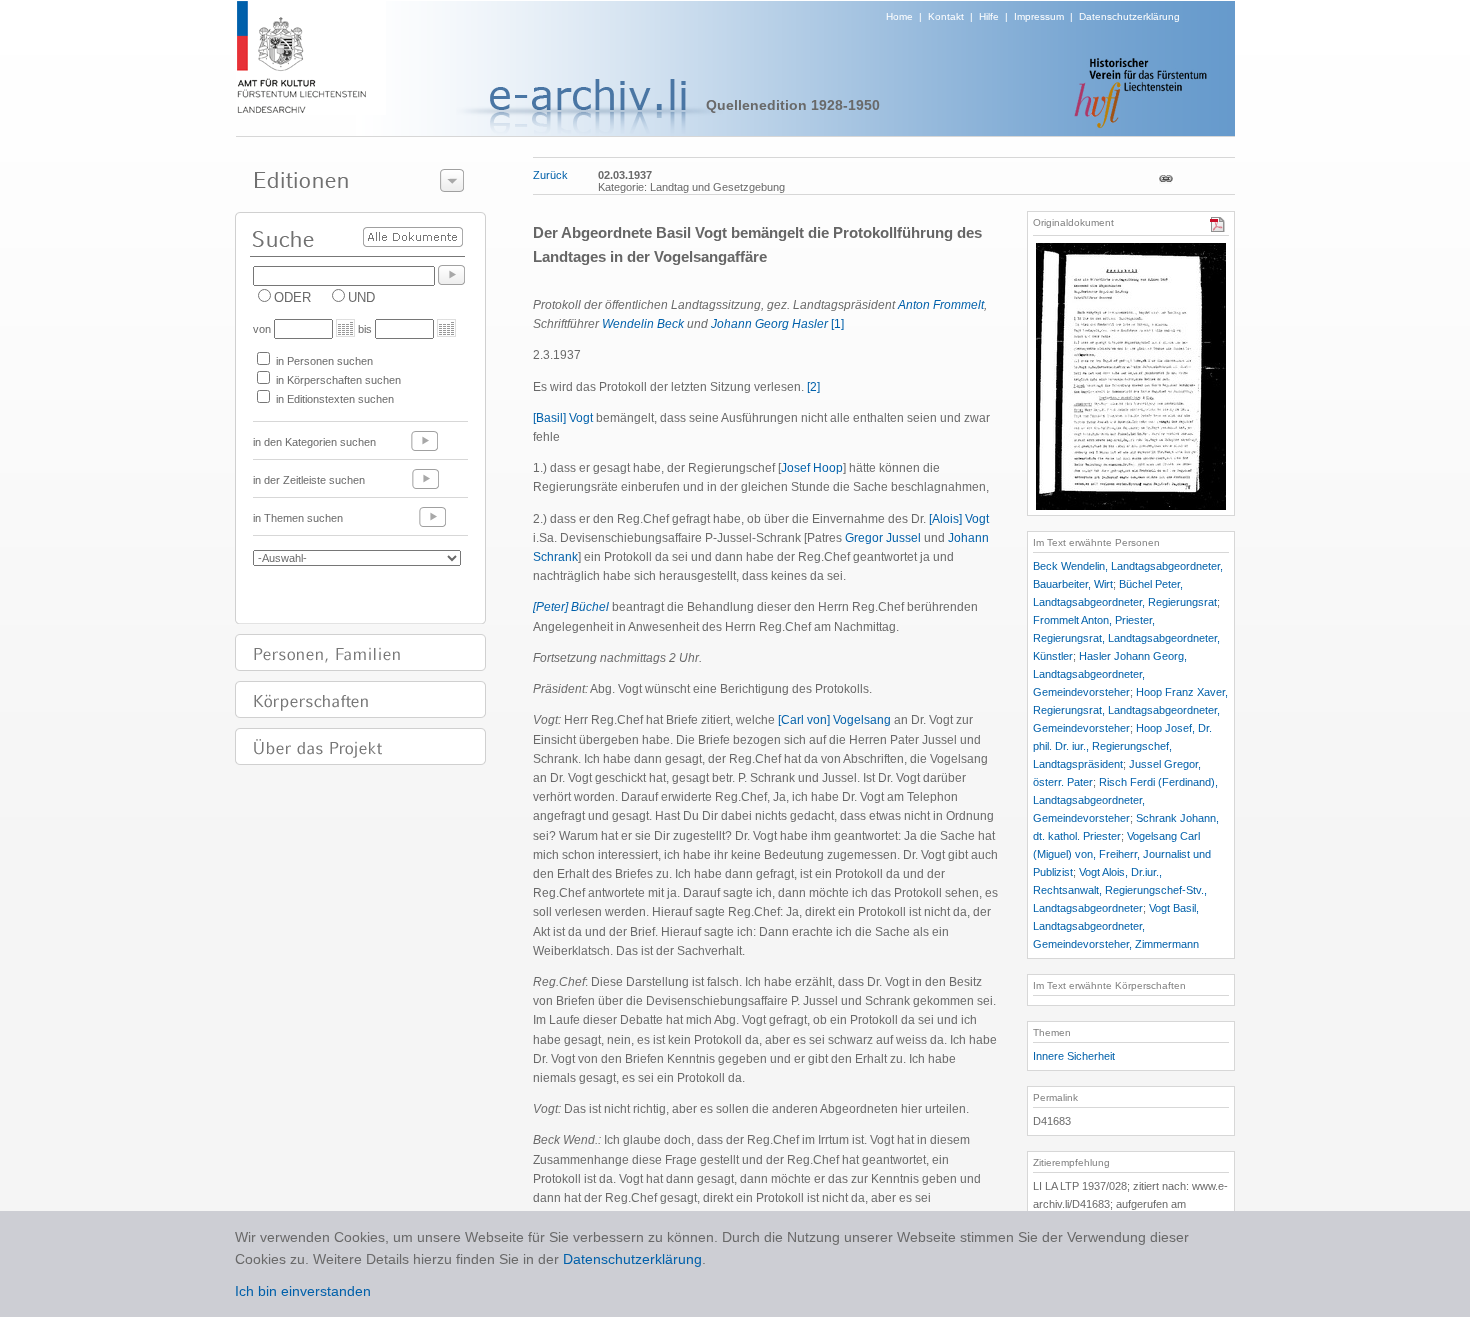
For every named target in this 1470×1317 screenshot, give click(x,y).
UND (361, 297)
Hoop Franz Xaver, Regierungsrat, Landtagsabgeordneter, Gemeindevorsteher (1130, 710)
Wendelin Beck (643, 324)
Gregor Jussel (883, 538)
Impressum (1039, 16)
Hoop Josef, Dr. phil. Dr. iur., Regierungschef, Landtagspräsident (1122, 746)
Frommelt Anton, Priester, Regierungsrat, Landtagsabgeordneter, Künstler (1126, 638)
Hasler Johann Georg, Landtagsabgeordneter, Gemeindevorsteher (1110, 674)
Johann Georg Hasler (769, 324)
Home (899, 16)
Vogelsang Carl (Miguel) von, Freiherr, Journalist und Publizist (1122, 854)
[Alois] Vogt (959, 519)
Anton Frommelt (941, 305)
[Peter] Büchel (571, 607)
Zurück (550, 175)
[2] (813, 387)
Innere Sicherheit (1074, 1056)
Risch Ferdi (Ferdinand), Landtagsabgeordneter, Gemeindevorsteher (1125, 800)
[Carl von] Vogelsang (834, 720)
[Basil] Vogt (563, 418)
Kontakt (946, 16)
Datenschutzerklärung (1129, 16)
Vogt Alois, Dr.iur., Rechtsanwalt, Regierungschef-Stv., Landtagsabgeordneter (1120, 890)
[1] (837, 324)
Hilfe (989, 16)
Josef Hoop (812, 468)
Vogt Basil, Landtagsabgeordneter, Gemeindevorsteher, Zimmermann (1116, 926)
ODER (292, 297)
